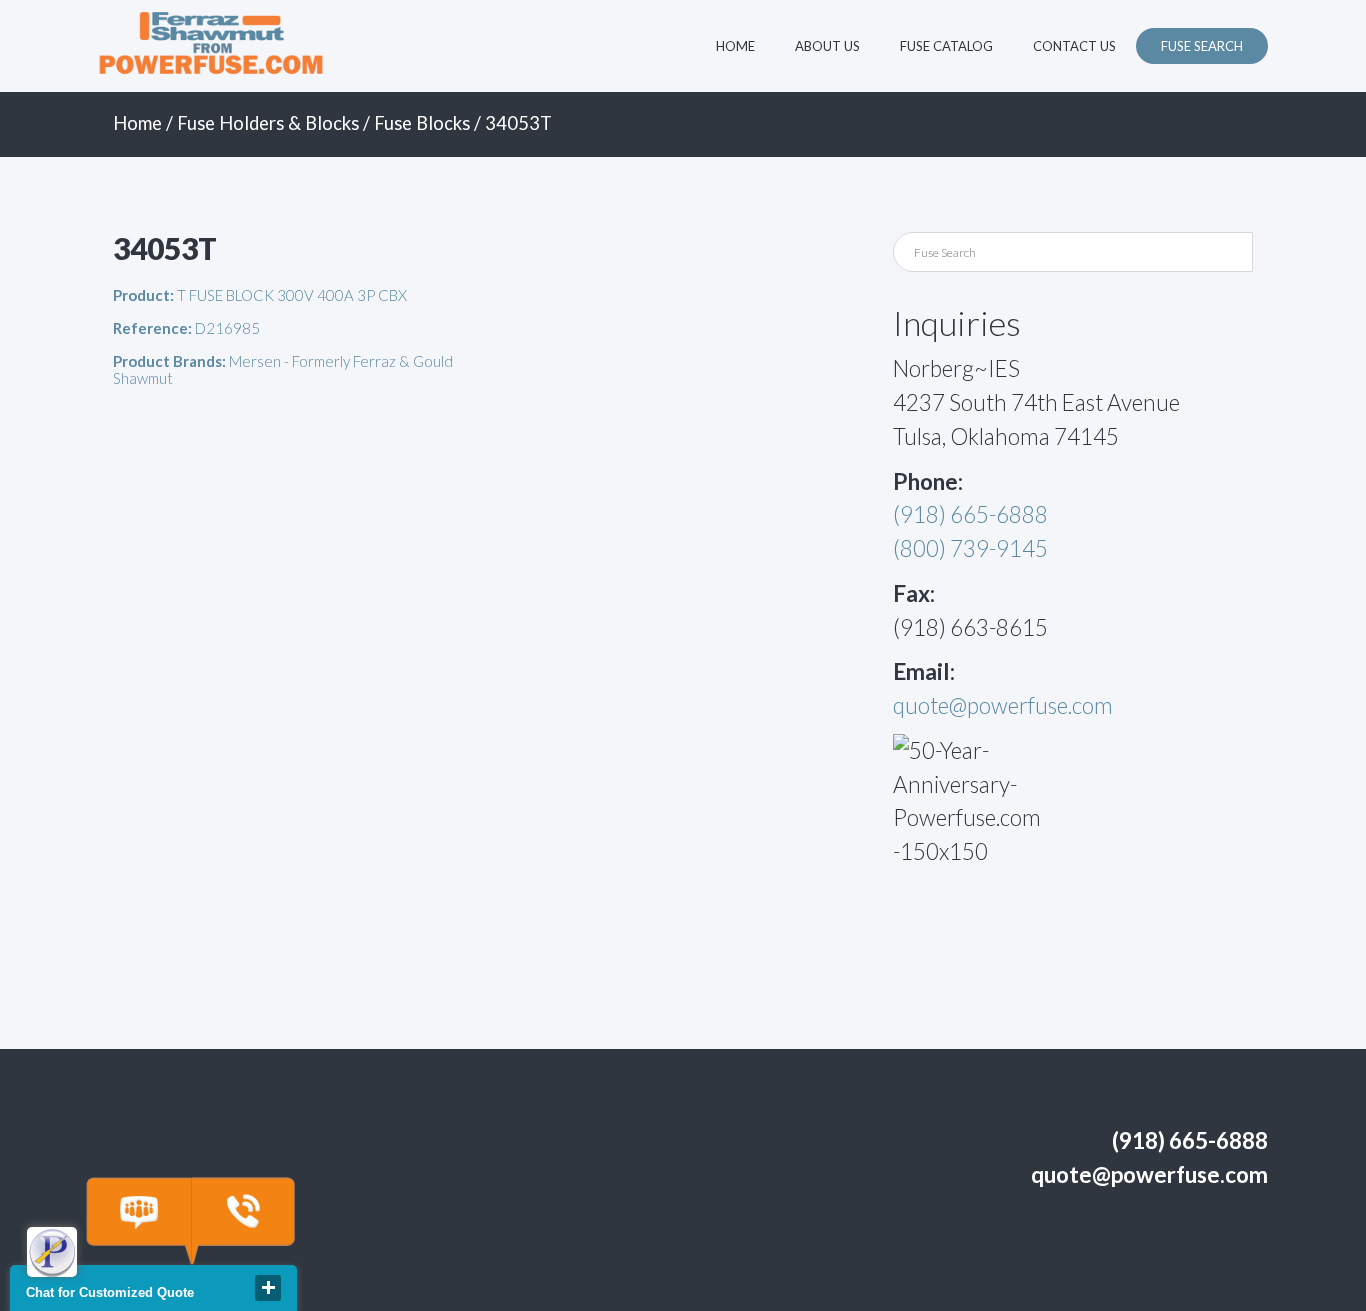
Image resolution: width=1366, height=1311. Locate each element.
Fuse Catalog (946, 46)
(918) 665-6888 (970, 514)
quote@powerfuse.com (1003, 705)
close (268, 1288)
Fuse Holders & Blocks (268, 123)
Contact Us (1074, 46)
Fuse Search (1202, 46)
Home (735, 46)
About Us (827, 46)
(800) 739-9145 (970, 548)
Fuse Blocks (422, 123)
